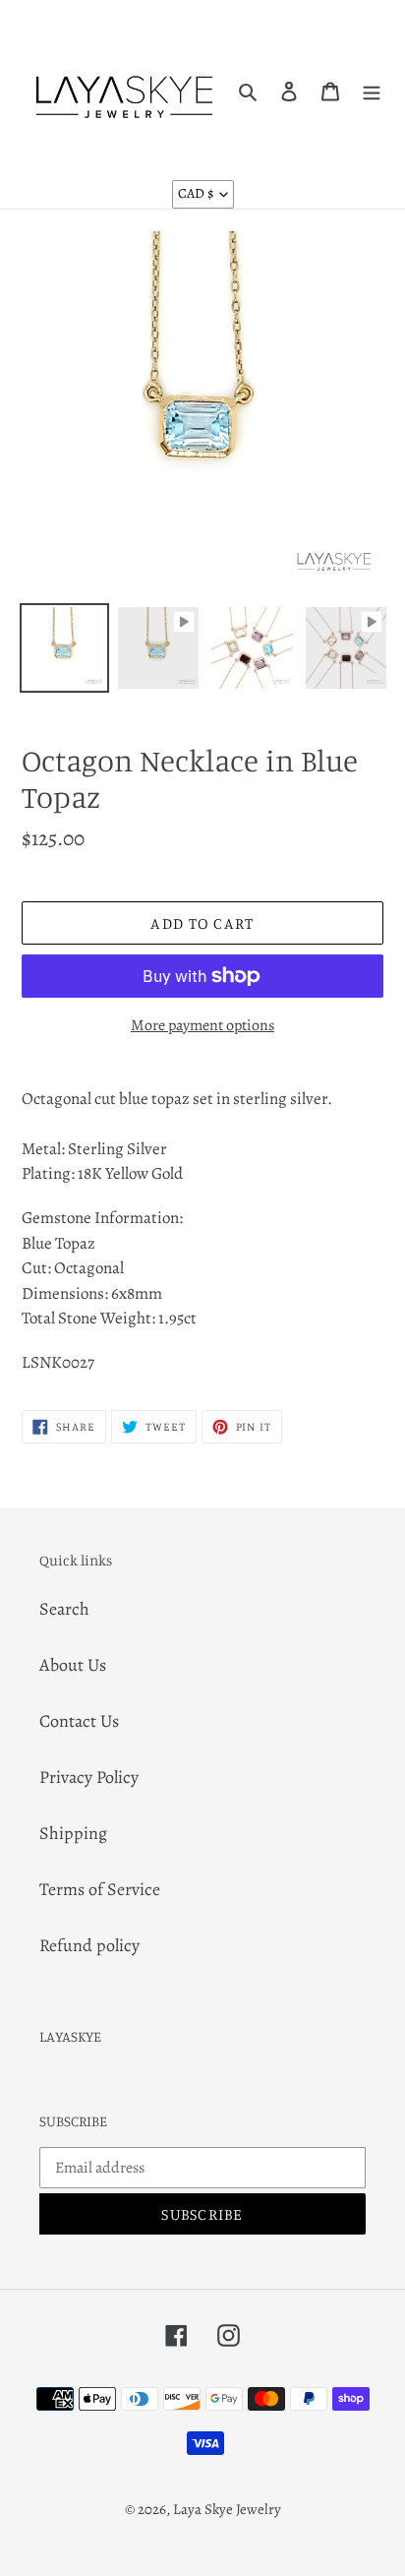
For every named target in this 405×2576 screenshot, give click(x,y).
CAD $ (196, 193)
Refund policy (89, 1945)
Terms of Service (100, 1889)
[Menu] (372, 90)
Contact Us (79, 1721)
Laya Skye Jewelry (227, 2509)
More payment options (202, 1025)
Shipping (73, 1833)
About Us (73, 1665)
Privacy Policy (89, 1777)
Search (64, 1609)
